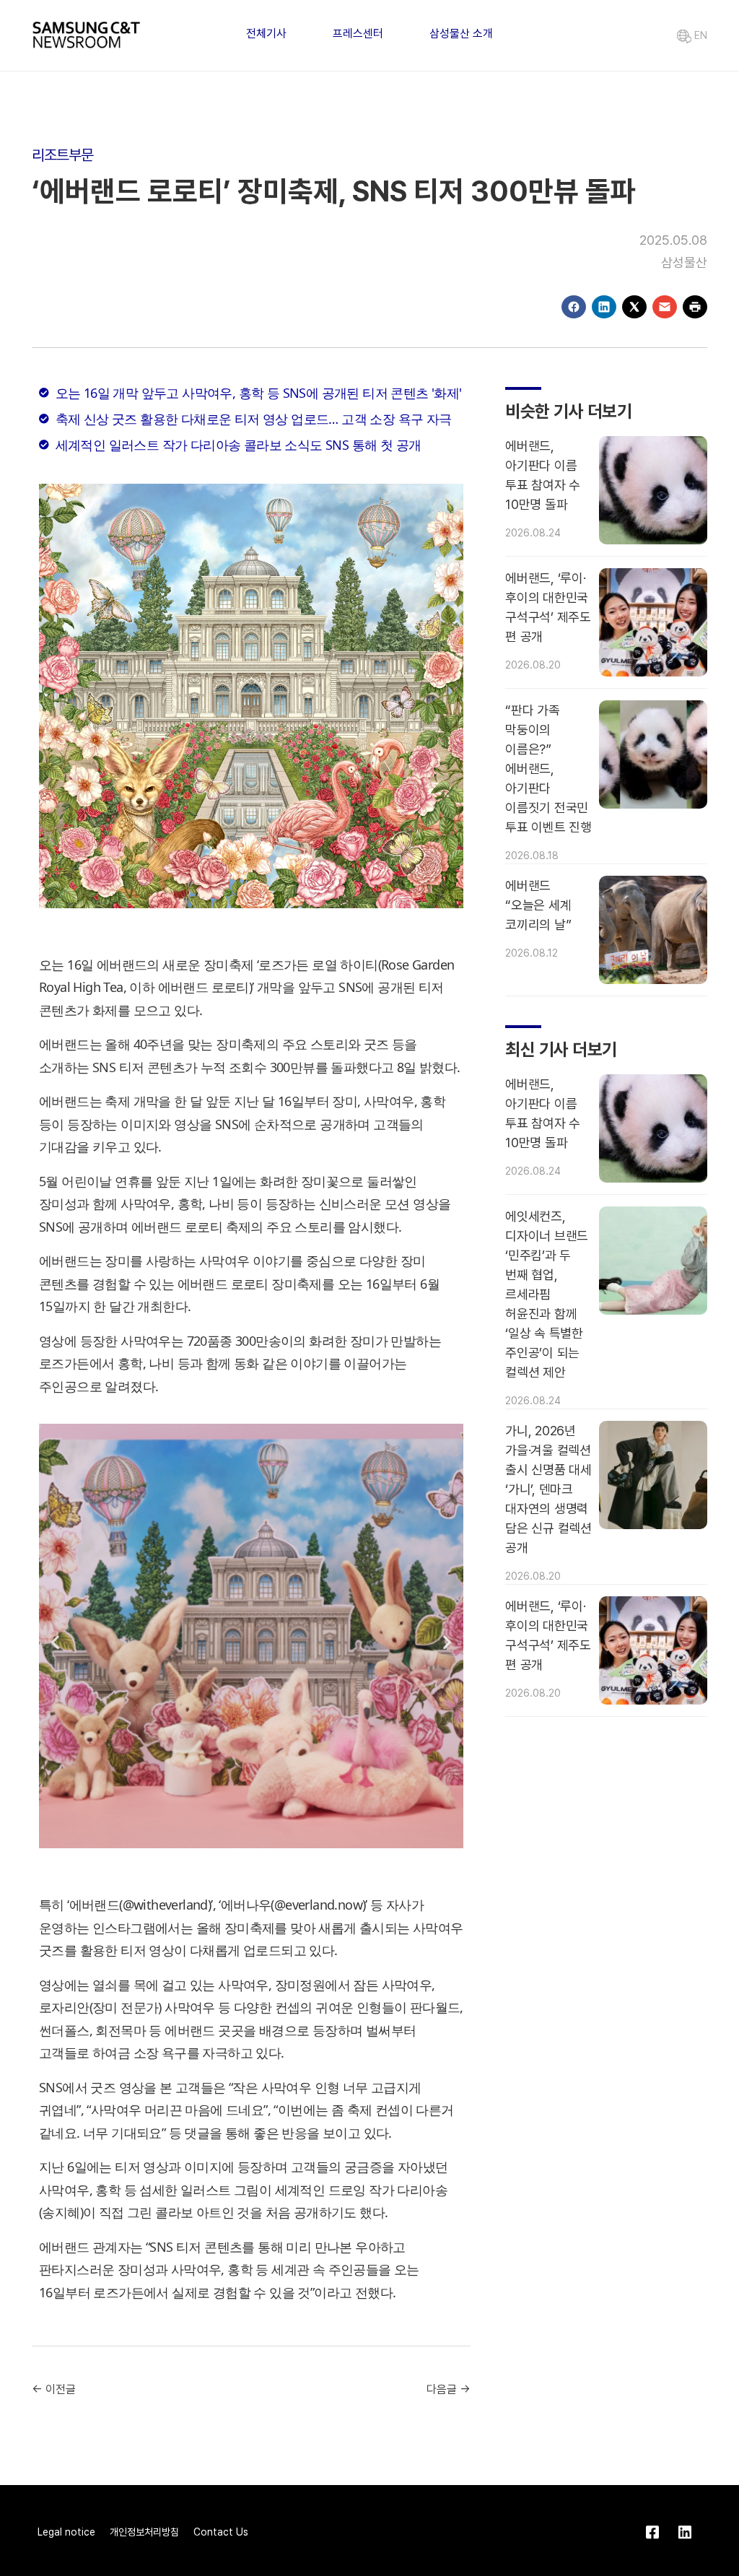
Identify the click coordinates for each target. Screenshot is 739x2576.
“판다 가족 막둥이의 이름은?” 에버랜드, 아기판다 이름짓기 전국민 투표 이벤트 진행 (548, 769)
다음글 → (449, 2389)
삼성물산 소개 (461, 34)
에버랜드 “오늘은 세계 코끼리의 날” (538, 905)
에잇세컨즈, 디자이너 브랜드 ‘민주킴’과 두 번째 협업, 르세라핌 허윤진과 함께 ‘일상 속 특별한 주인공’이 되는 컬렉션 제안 (547, 1294)
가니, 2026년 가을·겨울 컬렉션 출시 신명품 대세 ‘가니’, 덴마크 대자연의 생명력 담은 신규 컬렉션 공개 (548, 1489)
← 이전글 (54, 2389)
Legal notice (66, 2532)
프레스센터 (358, 34)
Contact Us (221, 2532)
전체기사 (266, 34)
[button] (55, 1642)
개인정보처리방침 (144, 2532)
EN (699, 35)
